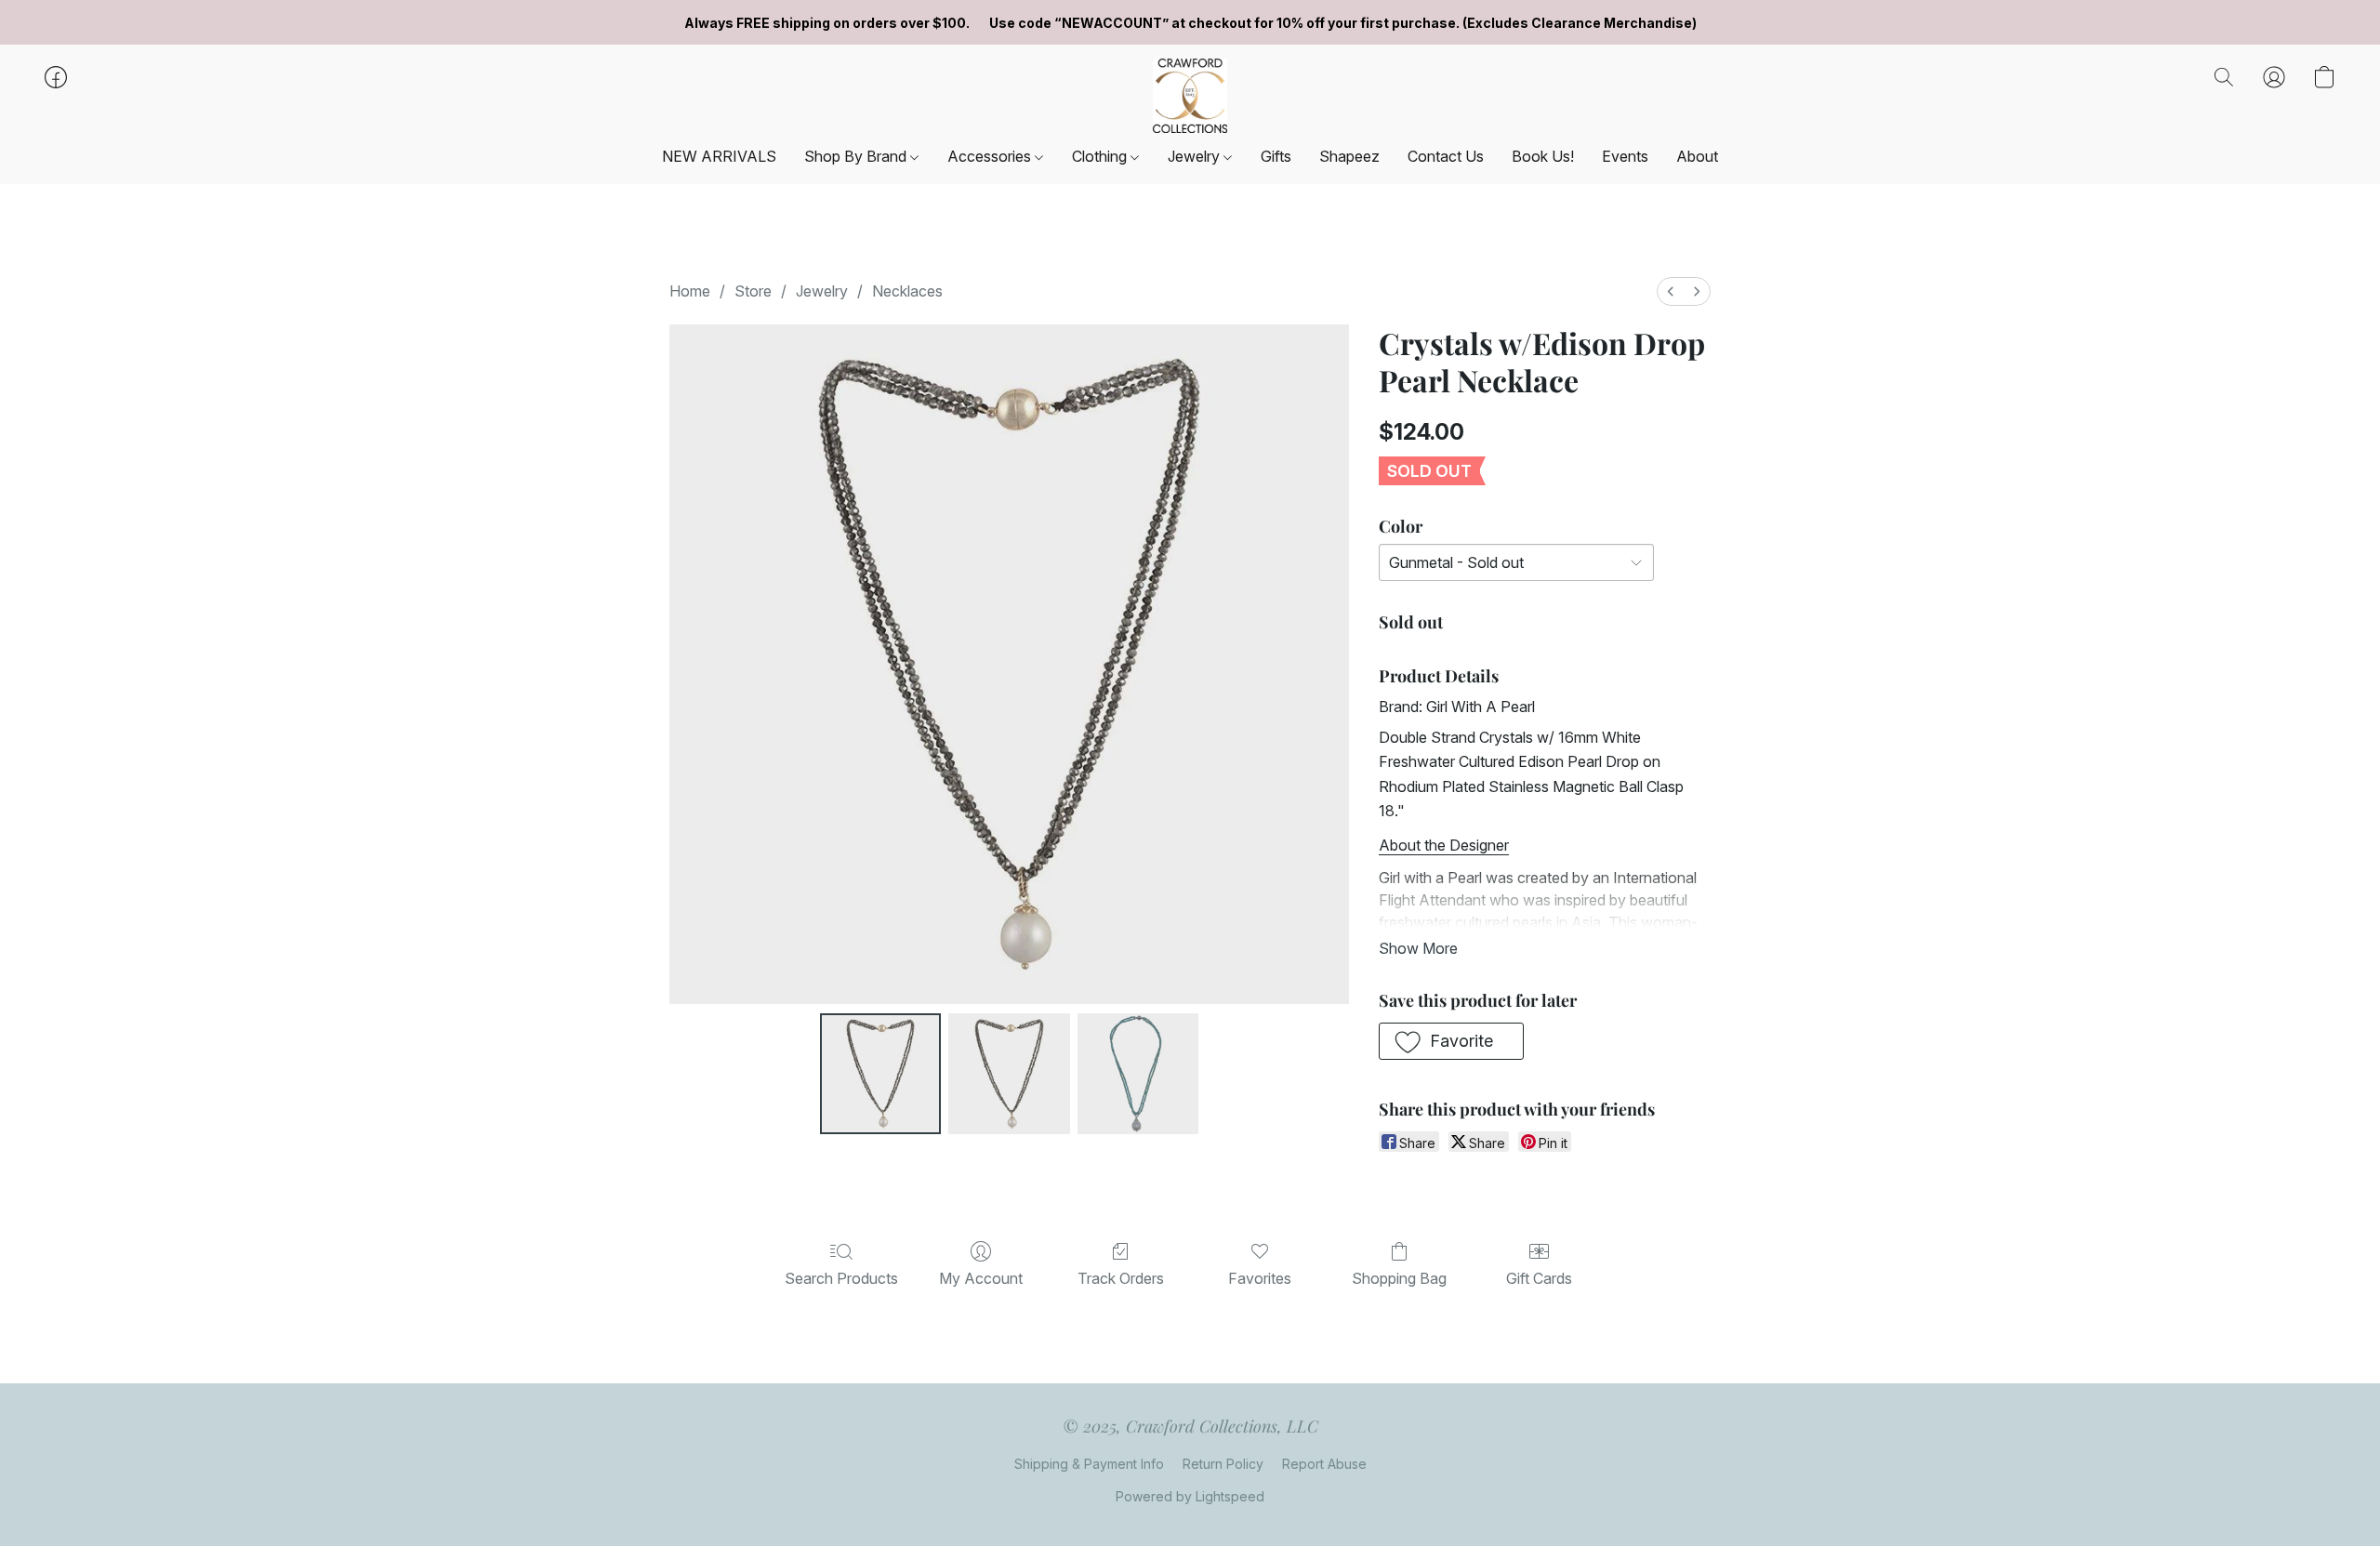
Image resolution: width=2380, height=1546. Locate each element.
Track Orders (1121, 1278)
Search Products (841, 1278)
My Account (981, 1278)
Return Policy (1223, 1464)
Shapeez (1349, 156)
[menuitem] (1671, 291)
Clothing (1101, 156)
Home (690, 291)
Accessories (991, 156)
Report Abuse (1324, 1464)
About (1697, 156)
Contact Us (1446, 156)
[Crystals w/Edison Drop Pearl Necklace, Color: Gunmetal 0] (880, 1074)
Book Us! (1543, 156)
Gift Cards (1539, 1278)
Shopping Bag (1399, 1278)
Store (753, 291)
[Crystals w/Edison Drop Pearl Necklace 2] (1138, 1074)
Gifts (1276, 156)
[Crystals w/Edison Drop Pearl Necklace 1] (1009, 1074)
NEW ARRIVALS (719, 156)
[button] (1190, 96)
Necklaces (907, 291)
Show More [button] (1418, 948)
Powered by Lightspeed (1190, 1496)
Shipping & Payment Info (1089, 1464)
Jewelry (1196, 156)
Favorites (1260, 1278)
